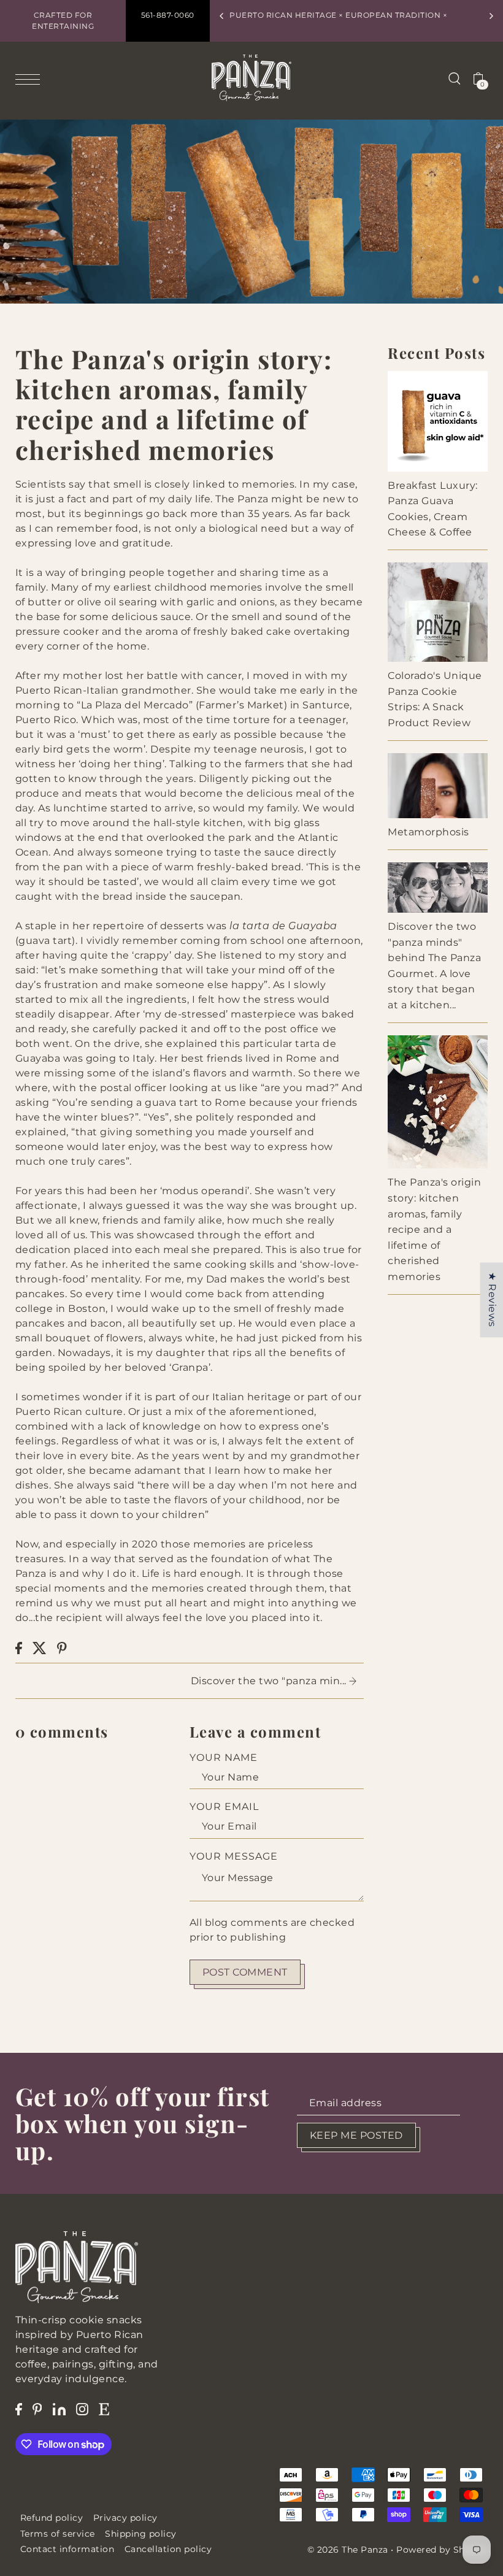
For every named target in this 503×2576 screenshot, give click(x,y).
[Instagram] (82, 2409)
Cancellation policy (168, 2549)
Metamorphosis (428, 832)
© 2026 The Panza (348, 2550)
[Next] (491, 16)
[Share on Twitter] (40, 1648)
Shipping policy (141, 2534)
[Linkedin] (59, 2409)
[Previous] (222, 16)
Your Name (224, 1758)
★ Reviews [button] (492, 1300)
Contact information (67, 2549)
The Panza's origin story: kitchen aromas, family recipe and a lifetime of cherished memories (434, 1229)
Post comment (245, 1972)
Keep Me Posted (356, 2135)
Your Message (234, 1856)
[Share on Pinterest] (62, 1648)
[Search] (455, 78)
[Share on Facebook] (19, 1648)
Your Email (224, 1807)
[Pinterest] (37, 2409)
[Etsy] (104, 2409)
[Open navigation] (31, 79)
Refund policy (52, 2518)
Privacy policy (125, 2518)
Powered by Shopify (442, 2550)
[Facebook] (19, 2409)
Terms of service (58, 2534)
